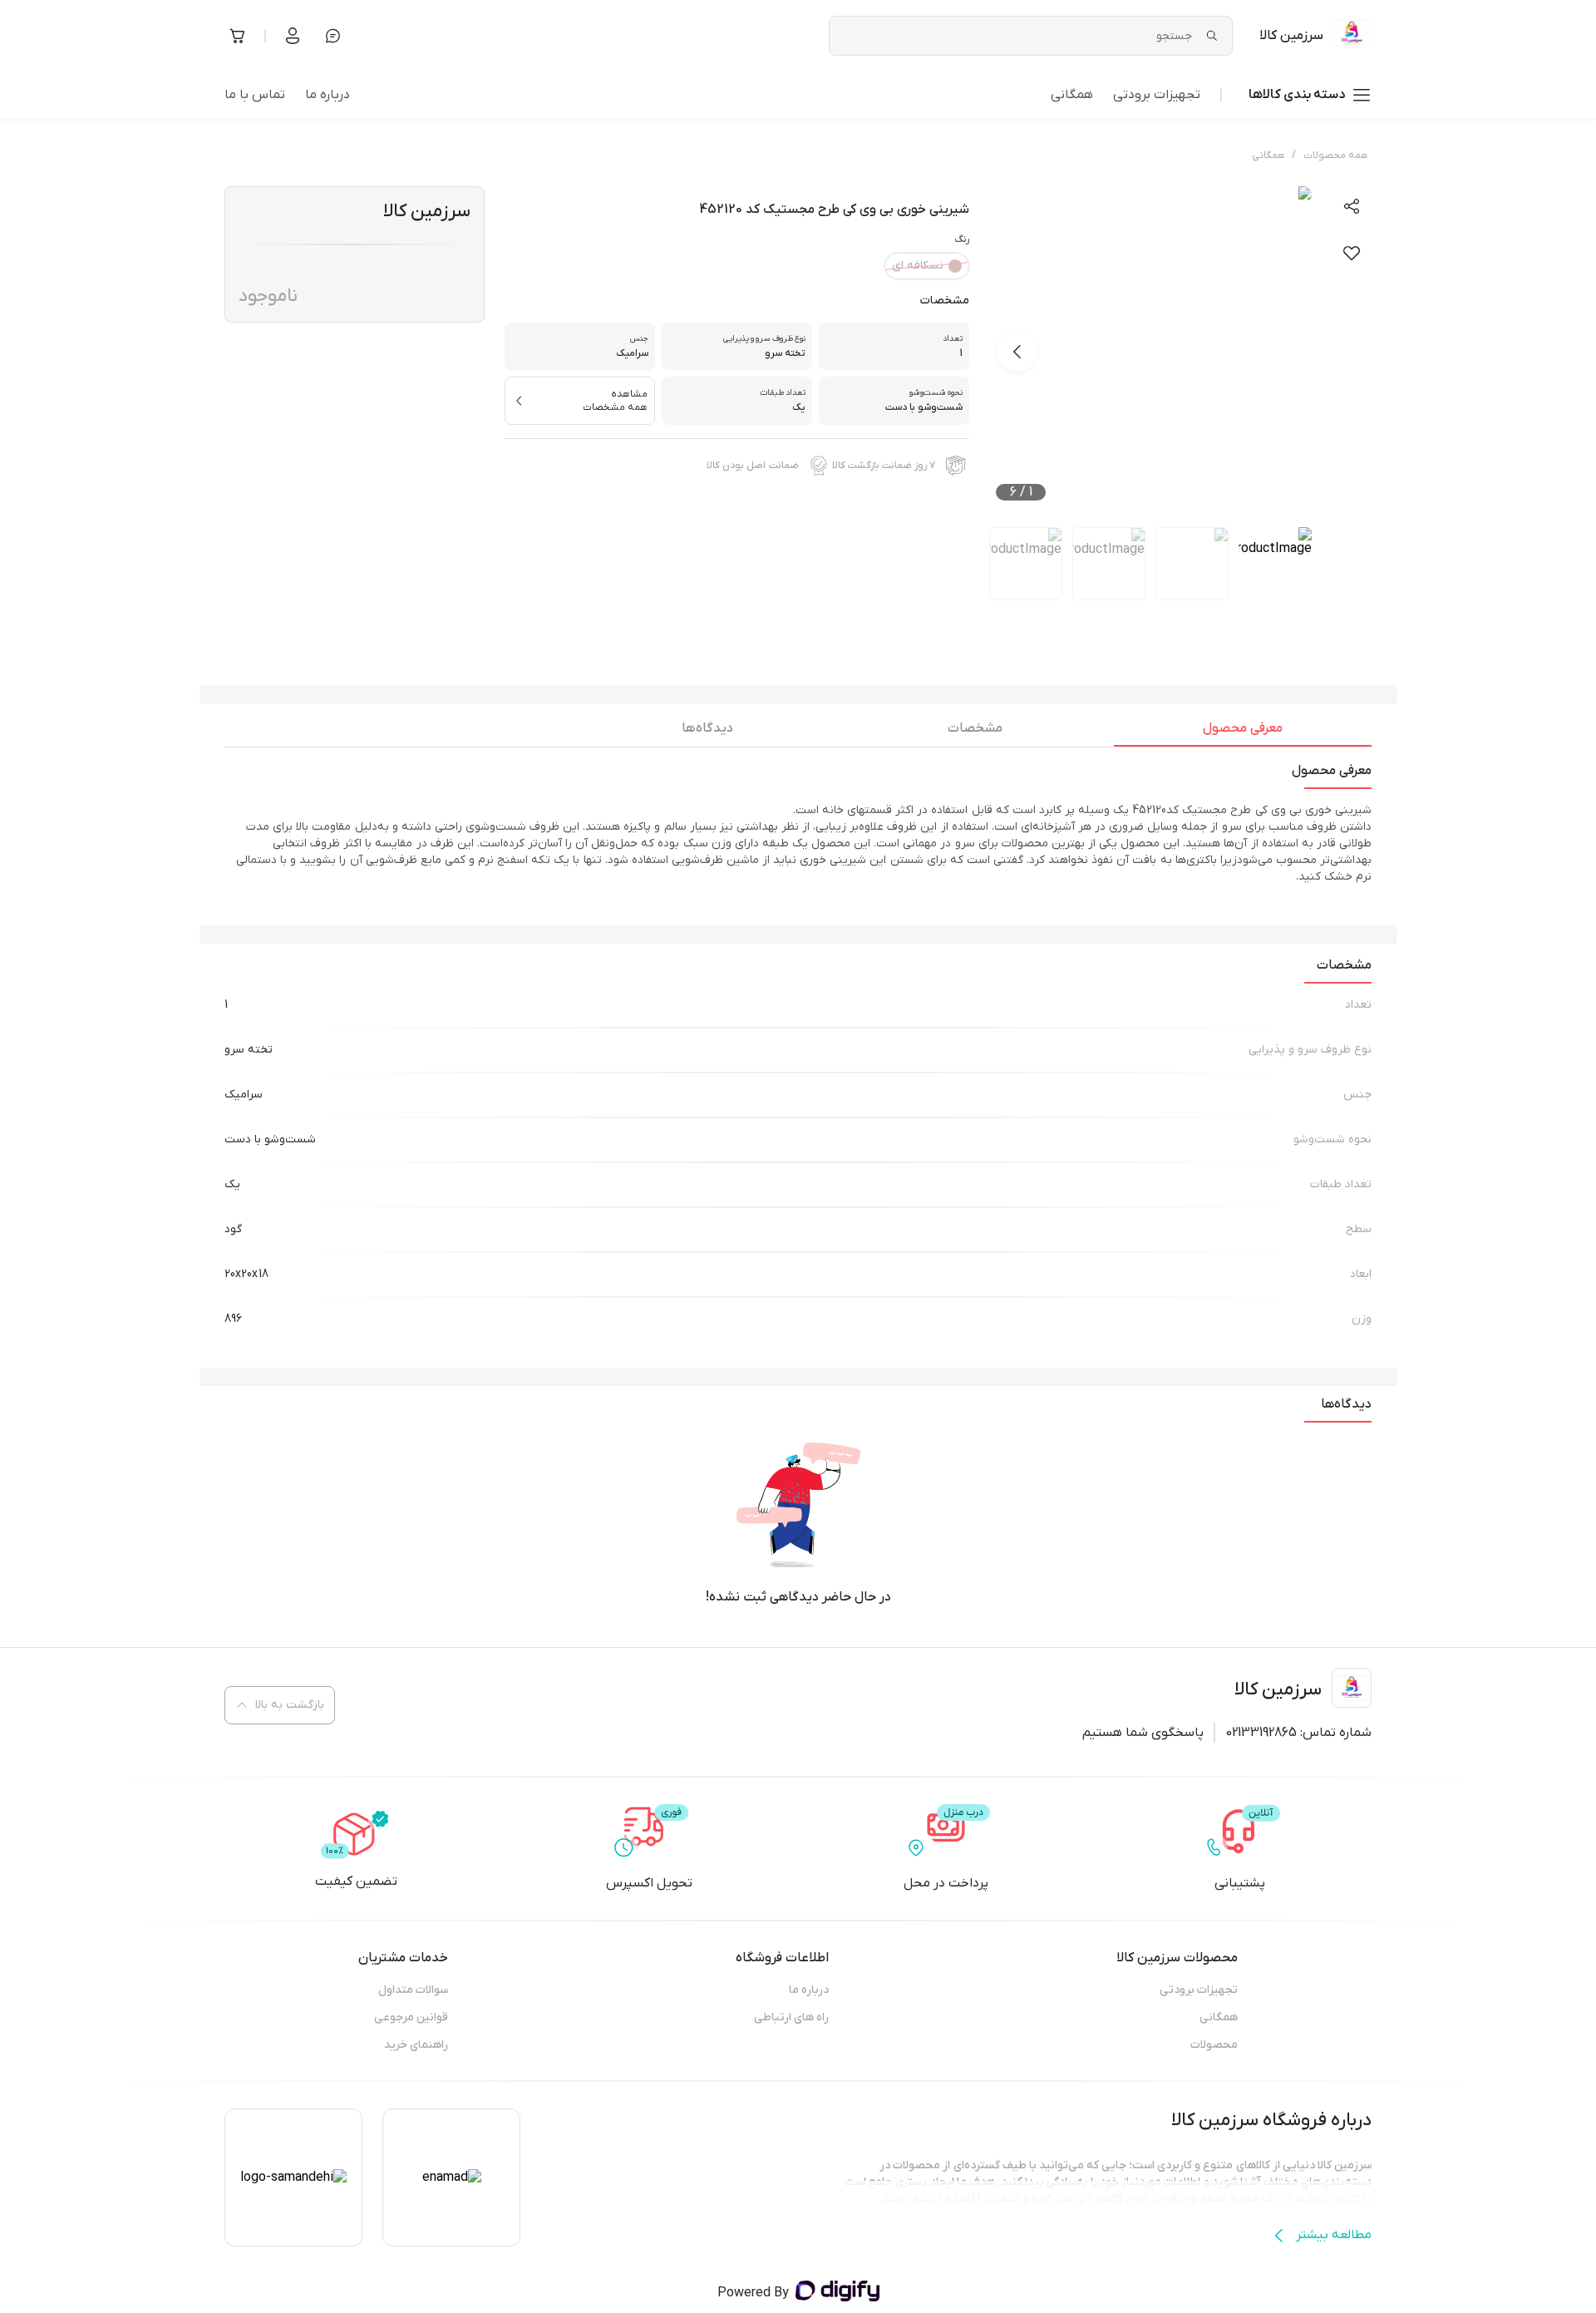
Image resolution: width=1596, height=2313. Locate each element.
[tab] (1243, 732)
